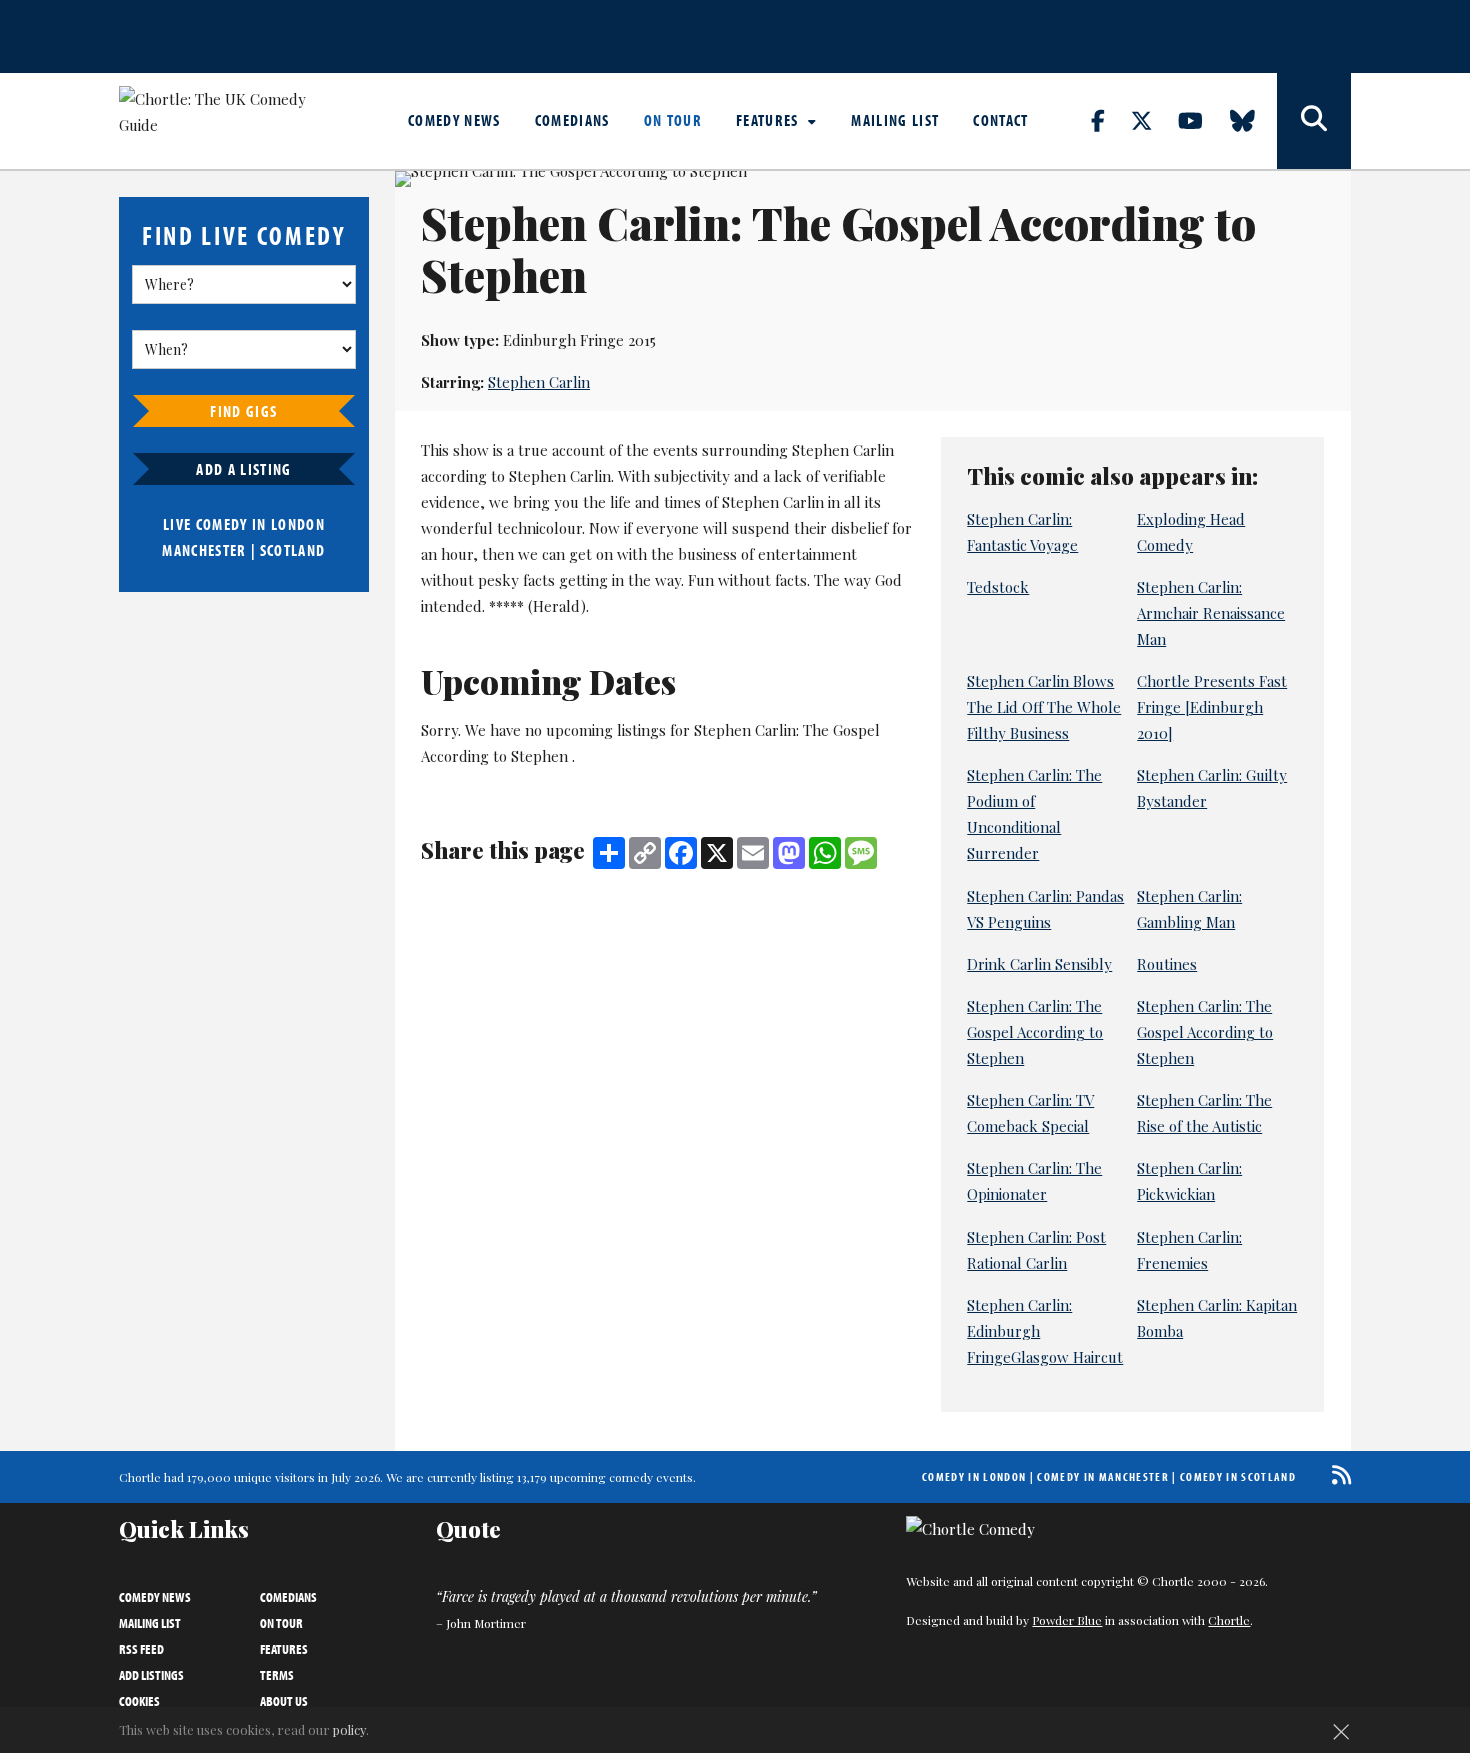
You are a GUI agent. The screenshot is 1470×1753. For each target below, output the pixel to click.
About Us (284, 1701)
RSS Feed (141, 1649)
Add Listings (151, 1675)
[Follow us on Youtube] (1202, 120)
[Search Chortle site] (1314, 121)
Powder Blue (1067, 1620)
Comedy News (454, 120)
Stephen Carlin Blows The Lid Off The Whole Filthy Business (1044, 707)
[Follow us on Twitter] (1153, 120)
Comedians (572, 120)
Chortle (1229, 1620)
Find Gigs (243, 411)
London (298, 524)
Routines (1167, 964)
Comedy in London (974, 1476)
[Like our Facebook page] (1109, 120)
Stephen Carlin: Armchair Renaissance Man (1211, 613)
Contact (1000, 120)
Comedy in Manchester (1103, 1476)
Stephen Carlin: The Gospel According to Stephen (1035, 1032)
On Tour (673, 120)
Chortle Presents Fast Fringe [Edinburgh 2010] (1212, 707)
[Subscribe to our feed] (1336, 1474)
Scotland (293, 550)
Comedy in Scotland (1238, 1476)
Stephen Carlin (539, 382)
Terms (277, 1675)
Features (769, 120)
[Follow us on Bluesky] (1254, 120)
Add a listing (243, 469)
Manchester (204, 550)
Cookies (139, 1701)
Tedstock (998, 587)
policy (349, 1729)
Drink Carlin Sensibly (1039, 964)
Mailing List (895, 120)
